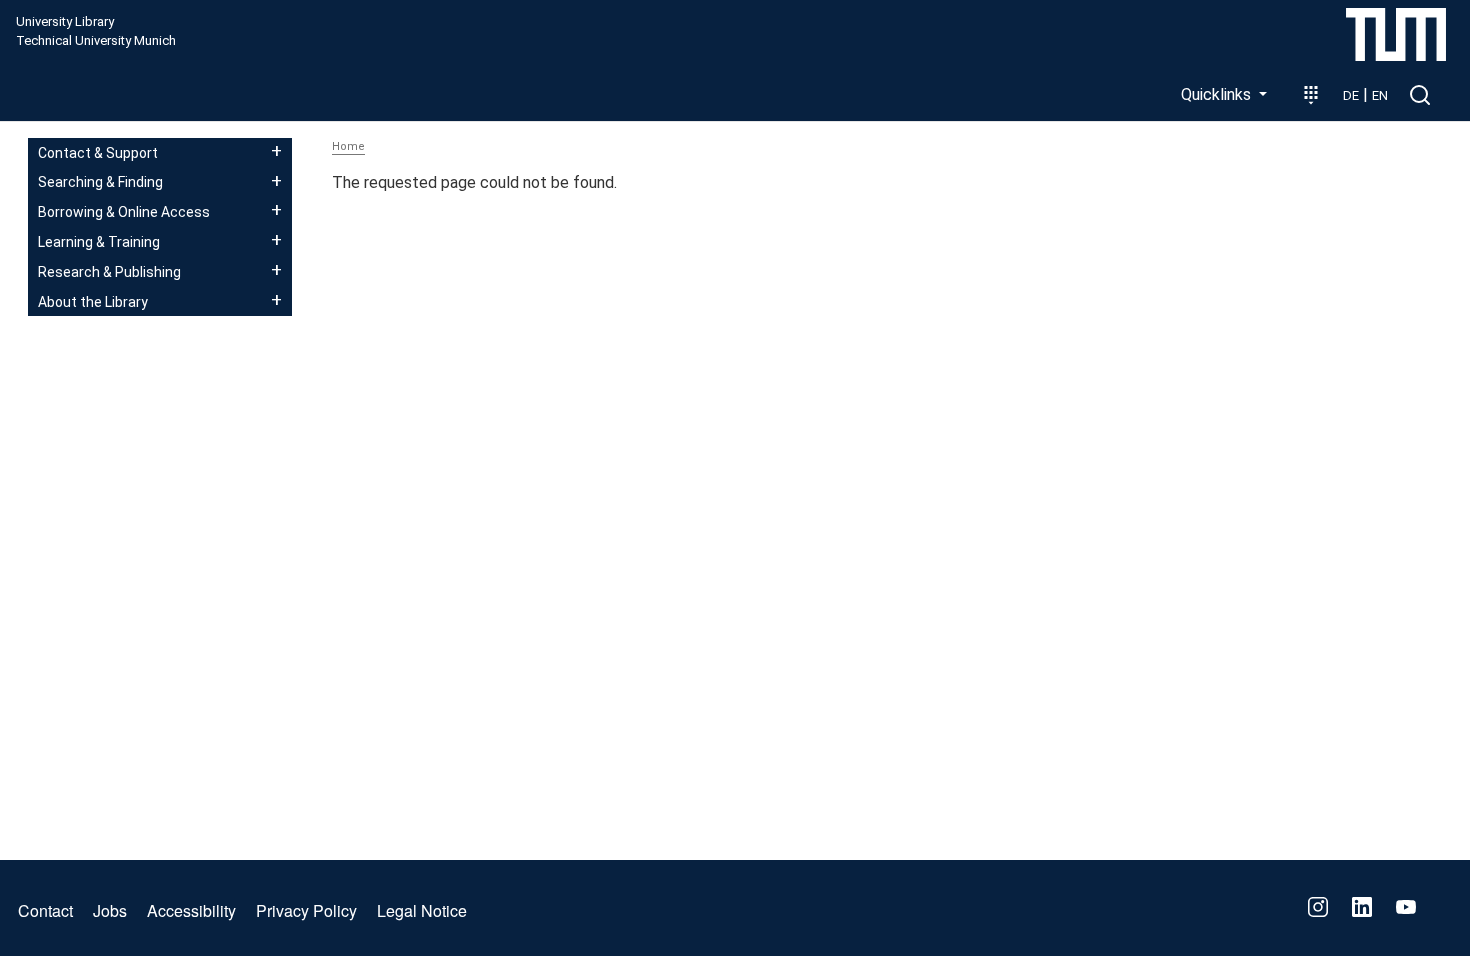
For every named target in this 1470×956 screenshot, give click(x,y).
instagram (1318, 907)
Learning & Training (99, 242)
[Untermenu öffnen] (276, 151)
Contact (45, 910)
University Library (65, 22)
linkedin (1362, 907)
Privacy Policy (306, 910)
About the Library (93, 302)
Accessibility (191, 910)
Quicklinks (1218, 94)
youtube (1406, 907)
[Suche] (1420, 95)
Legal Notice (422, 910)
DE (1351, 95)
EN (1380, 95)
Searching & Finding (100, 182)
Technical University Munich (96, 41)
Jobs (110, 910)
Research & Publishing (109, 272)
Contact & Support (98, 153)
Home (348, 146)
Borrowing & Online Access (124, 212)
